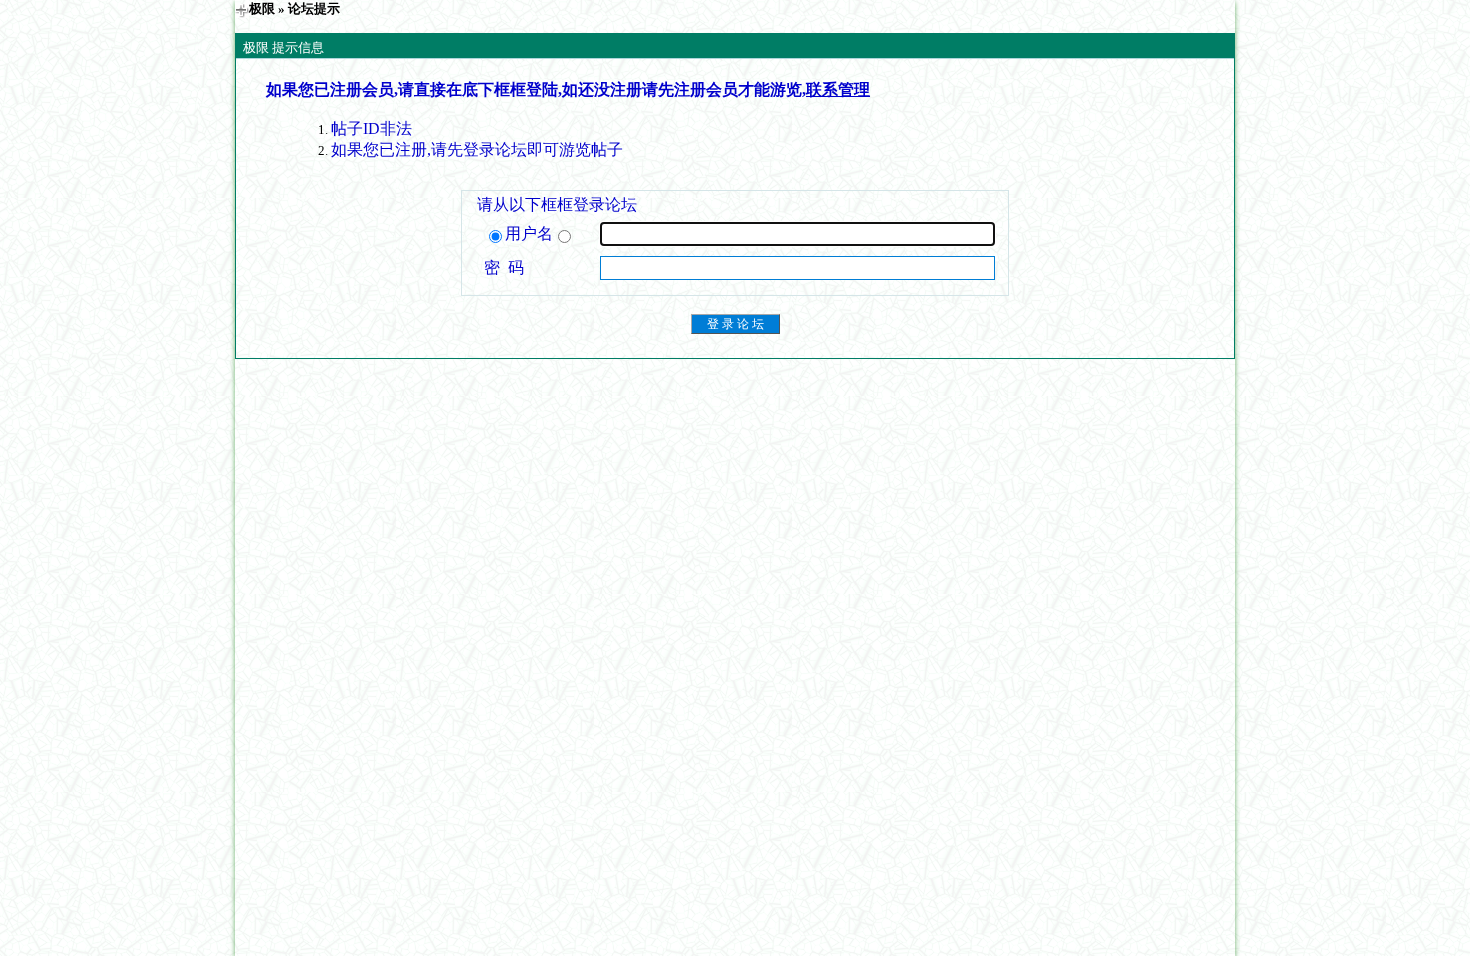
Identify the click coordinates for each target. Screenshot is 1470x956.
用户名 (529, 233)
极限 (262, 8)
